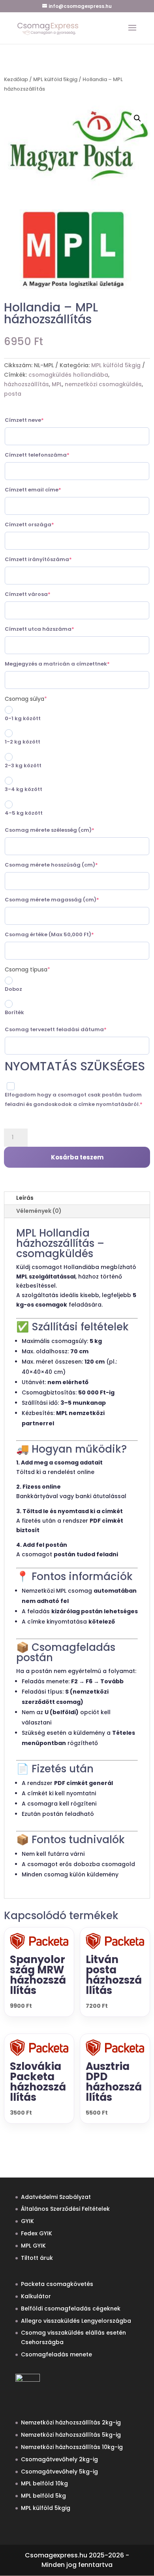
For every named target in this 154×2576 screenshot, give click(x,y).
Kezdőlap (16, 79)
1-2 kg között (23, 742)
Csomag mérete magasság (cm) (66, 900)
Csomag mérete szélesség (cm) (64, 830)
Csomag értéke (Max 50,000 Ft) (64, 934)
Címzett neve (38, 420)
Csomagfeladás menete (56, 2354)
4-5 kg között (24, 813)
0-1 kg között (23, 718)
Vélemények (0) (39, 1211)
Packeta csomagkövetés (57, 2284)
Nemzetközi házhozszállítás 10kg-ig (72, 2447)
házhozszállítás (26, 384)
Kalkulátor (36, 2296)
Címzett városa (42, 594)
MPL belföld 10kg (44, 2483)
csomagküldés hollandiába (68, 375)
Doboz (13, 989)
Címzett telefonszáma (51, 455)
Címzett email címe (47, 490)
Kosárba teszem (77, 1157)
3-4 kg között (23, 789)
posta (13, 394)
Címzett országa (44, 524)
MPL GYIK (33, 2246)
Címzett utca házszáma (54, 629)
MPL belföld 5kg (43, 2496)
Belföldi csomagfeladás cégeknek (71, 2309)
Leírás (25, 1198)
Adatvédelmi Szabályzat (56, 2197)
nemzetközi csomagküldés (103, 384)
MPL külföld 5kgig (55, 79)
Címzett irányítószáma (53, 559)
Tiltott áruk (37, 2258)
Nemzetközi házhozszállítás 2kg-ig (71, 2422)
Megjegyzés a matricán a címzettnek (71, 664)
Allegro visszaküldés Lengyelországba (76, 2321)
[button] (137, 118)
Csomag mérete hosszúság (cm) (66, 865)
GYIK (27, 2221)
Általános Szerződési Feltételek (65, 2209)
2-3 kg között (23, 765)
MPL (57, 384)
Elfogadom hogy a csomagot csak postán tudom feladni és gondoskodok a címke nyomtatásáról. (77, 1099)
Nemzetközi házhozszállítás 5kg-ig (71, 2435)
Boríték (14, 1012)
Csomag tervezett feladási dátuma (70, 1029)
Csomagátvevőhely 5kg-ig (59, 2472)
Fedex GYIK (37, 2233)
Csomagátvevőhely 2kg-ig (59, 2459)
